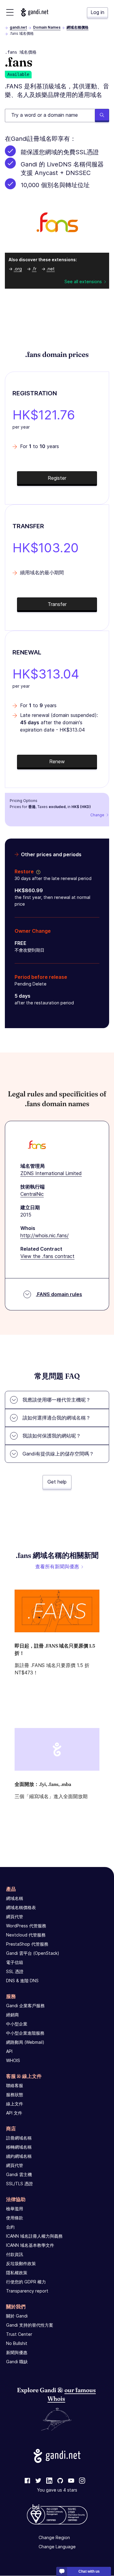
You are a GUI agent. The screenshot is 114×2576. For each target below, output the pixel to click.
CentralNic (32, 1194)
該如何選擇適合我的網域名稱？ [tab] (57, 1418)
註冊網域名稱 (19, 2138)
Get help (57, 1482)
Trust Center (19, 2334)
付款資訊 (15, 2254)
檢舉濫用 (15, 2209)
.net (51, 269)
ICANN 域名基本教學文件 (30, 2245)
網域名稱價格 (78, 27)
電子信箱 (15, 1962)
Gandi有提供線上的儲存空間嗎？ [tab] (58, 1454)
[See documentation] (37, 871)
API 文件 (14, 2113)
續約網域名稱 (19, 2156)
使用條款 (15, 2218)
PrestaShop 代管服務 (27, 1944)
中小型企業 (17, 2024)
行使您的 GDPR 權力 (26, 2282)
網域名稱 (15, 1898)
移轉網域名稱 (19, 2147)
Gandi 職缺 (17, 2362)
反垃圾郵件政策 (21, 2263)
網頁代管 (15, 1917)
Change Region (54, 2538)
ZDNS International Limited (51, 1173)
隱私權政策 (17, 2273)
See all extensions (83, 281)
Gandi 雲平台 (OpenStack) (33, 1953)
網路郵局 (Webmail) (25, 2042)
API (9, 2051)
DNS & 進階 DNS (22, 1981)
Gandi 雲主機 (19, 2174)
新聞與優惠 (17, 2352)
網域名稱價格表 (21, 1907)
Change (97, 815)
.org (18, 269)
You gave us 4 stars (57, 2490)
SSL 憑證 (15, 1971)
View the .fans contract (47, 1256)
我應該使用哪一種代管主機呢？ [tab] (57, 1400)
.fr (34, 269)
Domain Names (47, 27)
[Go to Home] (35, 12)
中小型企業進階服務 (25, 2033)
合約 (10, 2227)
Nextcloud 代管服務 (26, 1935)
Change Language (57, 2547)
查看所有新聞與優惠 (57, 1566)
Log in (97, 12)
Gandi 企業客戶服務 (25, 2006)
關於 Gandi (17, 2316)
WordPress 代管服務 (26, 1926)
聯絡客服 (15, 2085)
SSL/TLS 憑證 (19, 2184)
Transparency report (27, 2291)
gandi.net (18, 27)
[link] (27, 2481)
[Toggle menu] (10, 12)
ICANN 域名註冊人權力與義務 (34, 2236)
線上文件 (15, 2104)
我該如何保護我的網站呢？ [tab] (52, 1436)
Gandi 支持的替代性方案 (30, 2325)
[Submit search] (102, 116)
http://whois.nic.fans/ (45, 1235)
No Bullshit (17, 2343)
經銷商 (12, 2015)
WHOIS (13, 2060)
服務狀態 (15, 2095)
